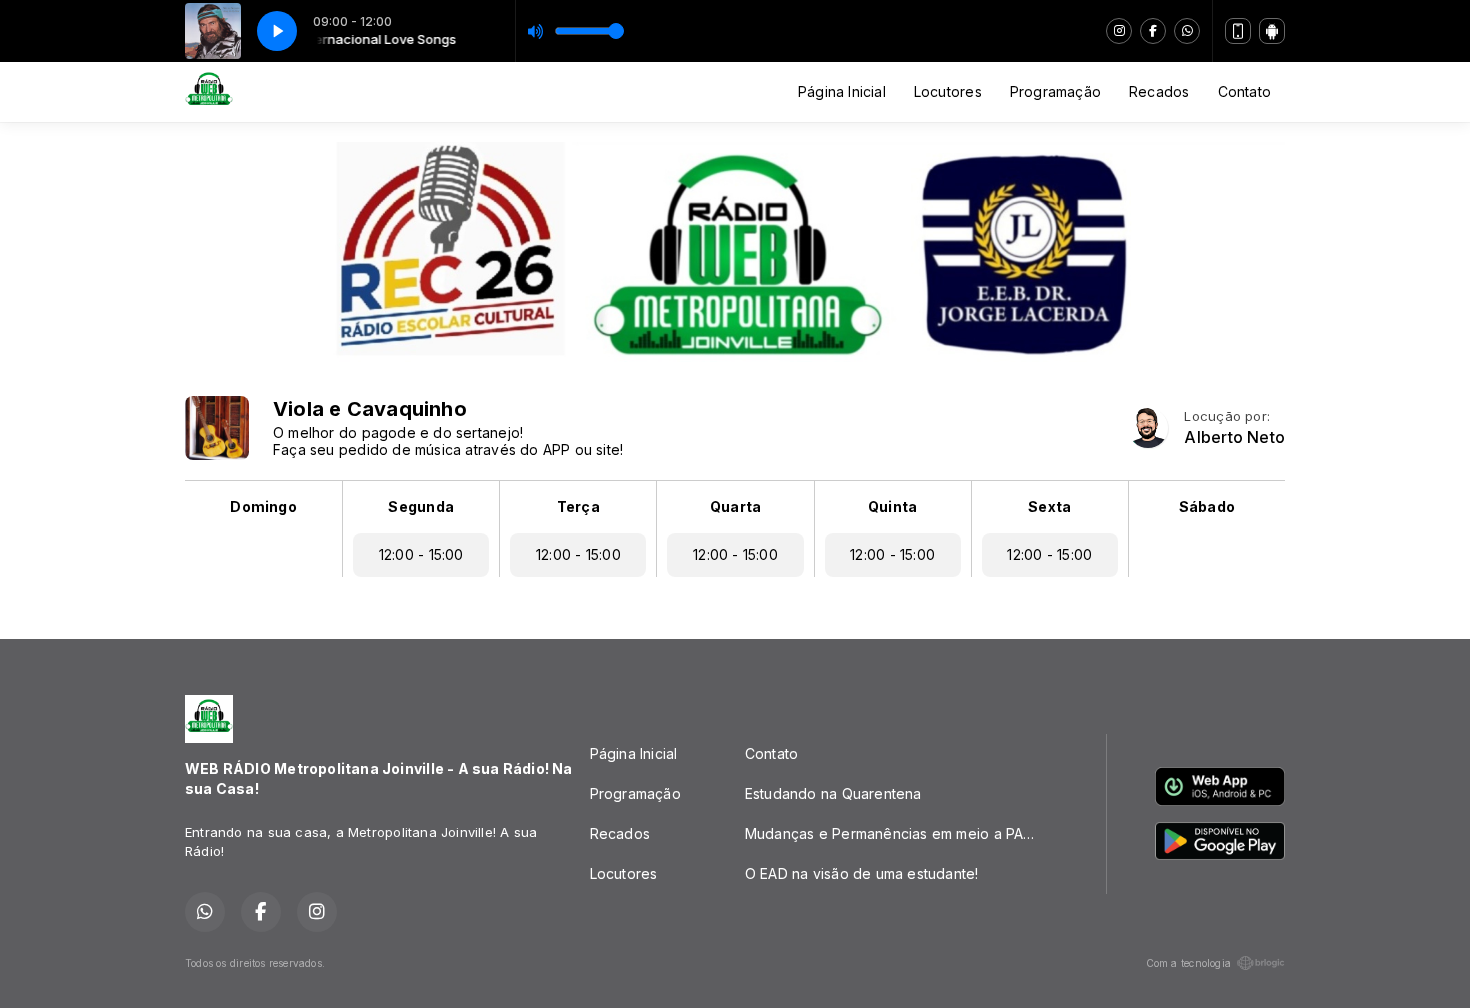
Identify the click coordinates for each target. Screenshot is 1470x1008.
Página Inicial (842, 91)
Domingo (263, 506)
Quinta (892, 506)
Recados (1159, 91)
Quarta (735, 506)
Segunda (420, 506)
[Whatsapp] (1187, 31)
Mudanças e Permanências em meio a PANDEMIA (901, 833)
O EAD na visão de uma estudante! (862, 873)
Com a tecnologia (1188, 963)
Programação (1055, 91)
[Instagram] (1119, 31)
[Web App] (1238, 31)
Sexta (1049, 506)
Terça (578, 506)
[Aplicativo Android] (1272, 31)
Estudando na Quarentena (833, 793)
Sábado (1207, 506)
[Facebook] (1153, 31)
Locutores (948, 91)
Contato (1244, 91)
